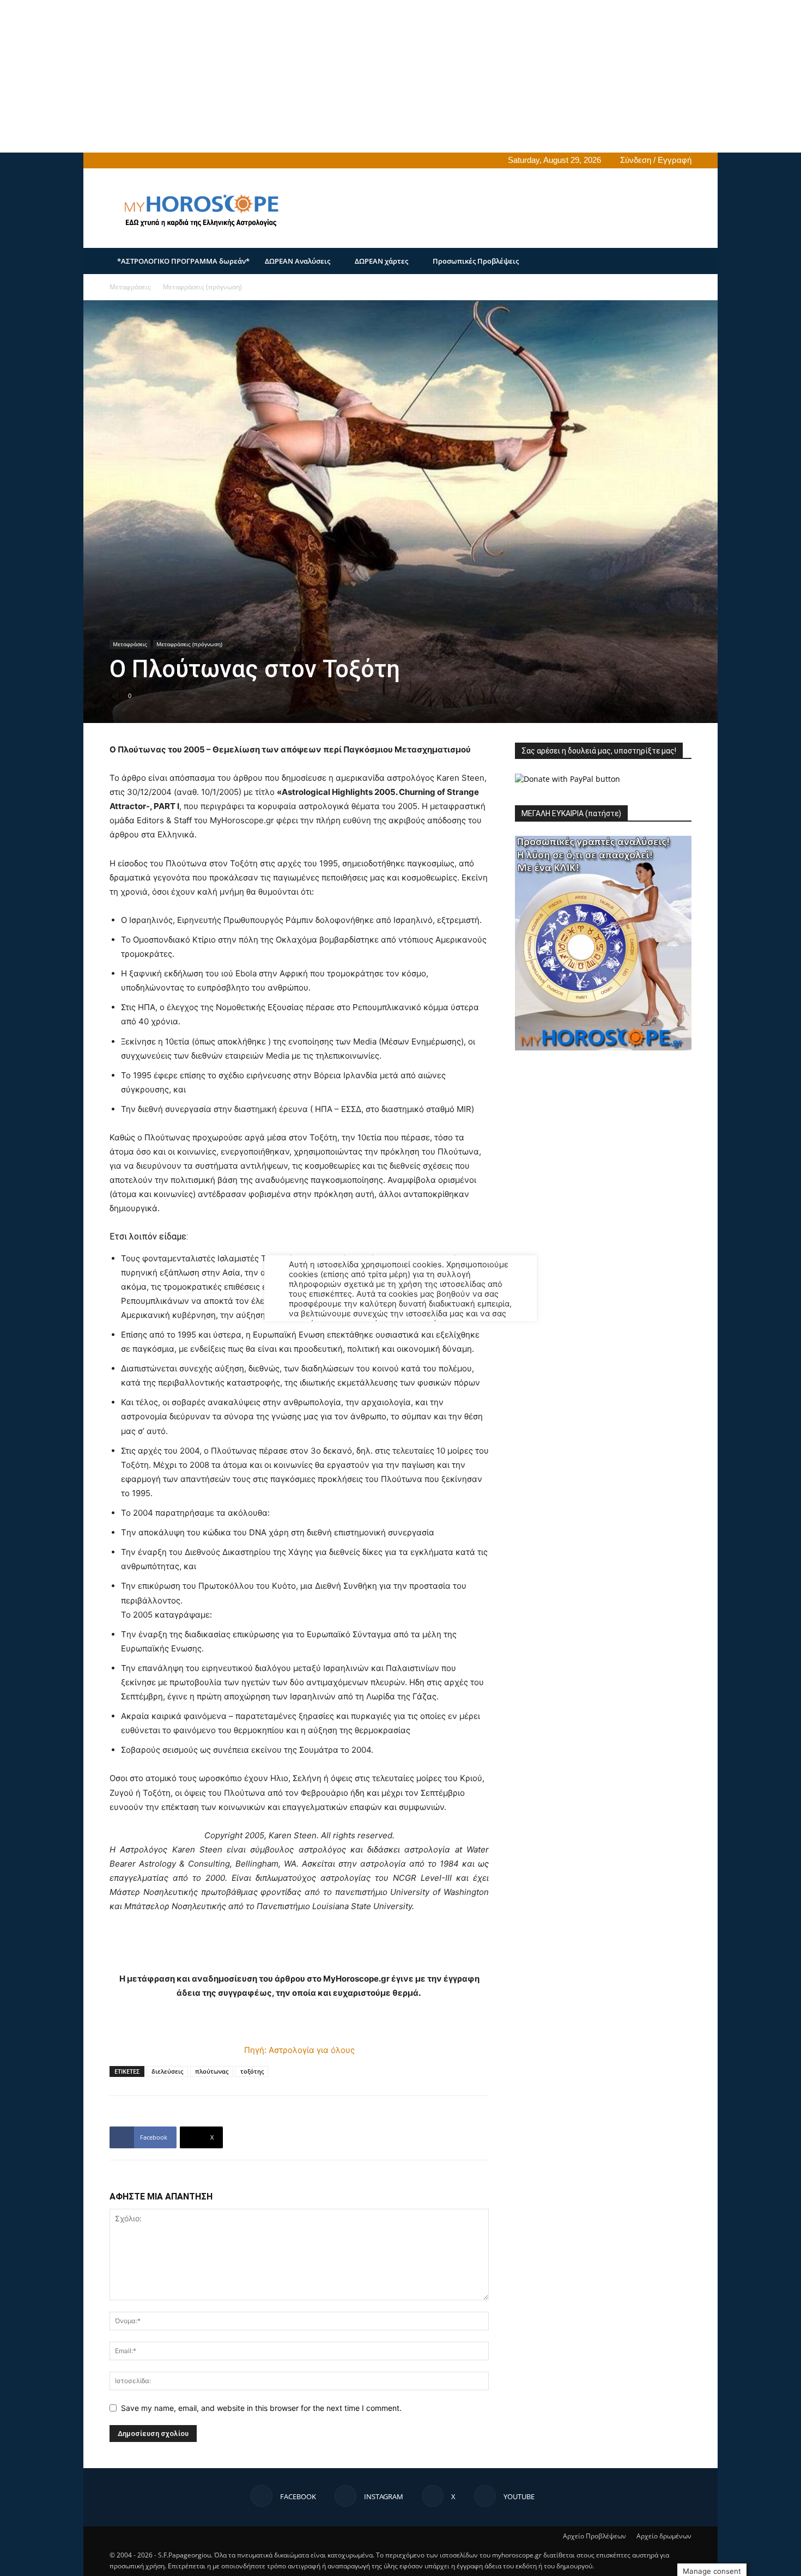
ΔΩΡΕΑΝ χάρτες (381, 261)
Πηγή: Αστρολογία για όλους (299, 2050)
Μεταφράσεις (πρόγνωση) (189, 644)
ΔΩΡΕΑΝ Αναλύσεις (298, 261)
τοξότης (252, 2071)
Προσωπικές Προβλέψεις (476, 261)
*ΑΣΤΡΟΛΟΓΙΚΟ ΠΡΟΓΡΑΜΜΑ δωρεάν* (183, 261)
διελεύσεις (167, 2071)
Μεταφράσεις (130, 287)
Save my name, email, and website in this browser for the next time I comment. (261, 2408)
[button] (678, 262)
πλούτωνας (212, 2071)
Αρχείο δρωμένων (664, 2536)
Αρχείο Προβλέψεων (594, 2536)
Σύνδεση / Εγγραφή (656, 160)
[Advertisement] (327, 76)
